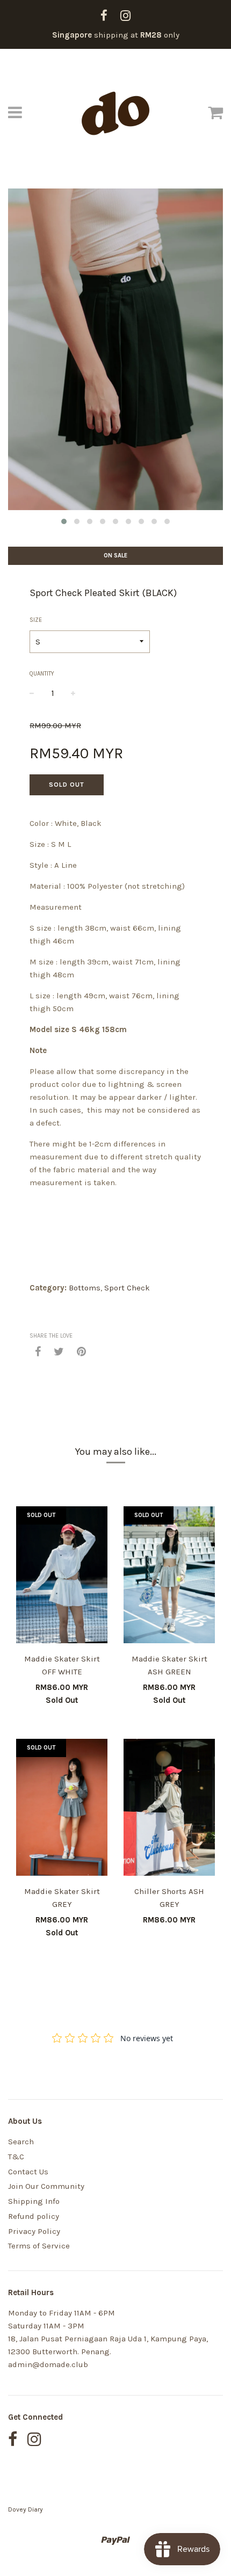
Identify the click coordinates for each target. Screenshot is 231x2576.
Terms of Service (39, 2246)
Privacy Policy (34, 2231)
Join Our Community (46, 2186)
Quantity (42, 674)
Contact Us (28, 2172)
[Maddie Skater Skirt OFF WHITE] (62, 1577)
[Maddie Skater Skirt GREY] (62, 1809)
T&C (16, 2157)
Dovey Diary (26, 2509)
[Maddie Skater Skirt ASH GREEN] (169, 1577)
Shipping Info (34, 2201)
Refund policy (34, 2216)
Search (21, 2142)
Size (36, 620)
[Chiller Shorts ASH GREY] (169, 1809)
